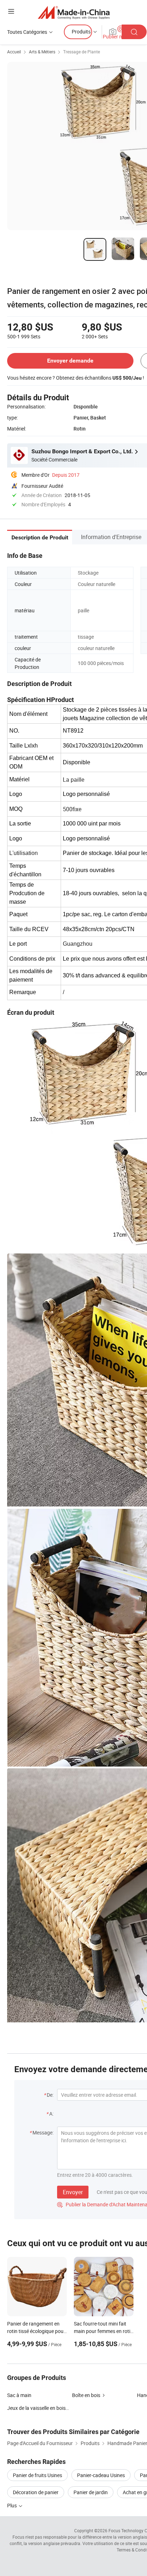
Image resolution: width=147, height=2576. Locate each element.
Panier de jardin (91, 2492)
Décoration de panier (36, 2492)
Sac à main (19, 2395)
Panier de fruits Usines (37, 2475)
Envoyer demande (70, 361)
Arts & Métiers (42, 52)
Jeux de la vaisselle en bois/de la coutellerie (54, 2408)
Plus (12, 2505)
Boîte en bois (86, 2395)
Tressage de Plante (82, 52)
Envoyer (73, 2192)
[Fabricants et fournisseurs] (74, 12)
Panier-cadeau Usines (101, 2475)
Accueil (14, 52)
